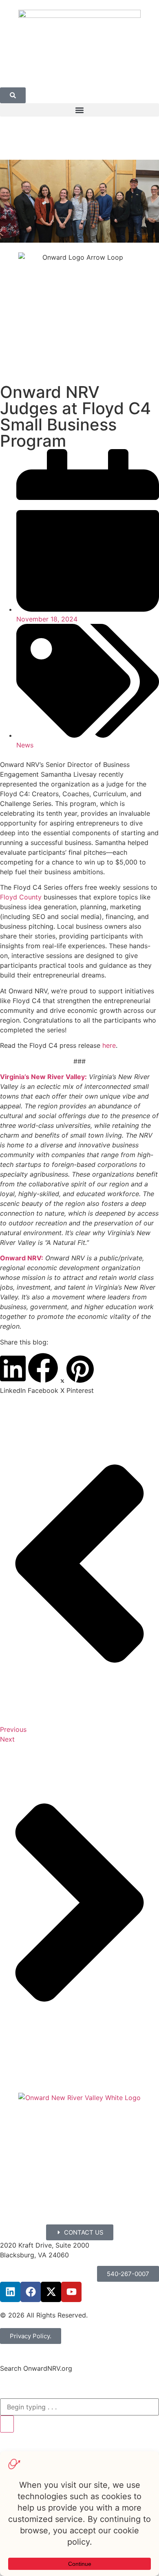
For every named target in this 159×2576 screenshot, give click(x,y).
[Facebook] (31, 2292)
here (109, 1045)
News (25, 745)
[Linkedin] (10, 2292)
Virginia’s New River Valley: (43, 1077)
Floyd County (21, 897)
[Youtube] (71, 2292)
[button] (79, 110)
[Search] (7, 2424)
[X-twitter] (51, 2292)
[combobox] (79, 2407)
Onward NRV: (22, 1258)
